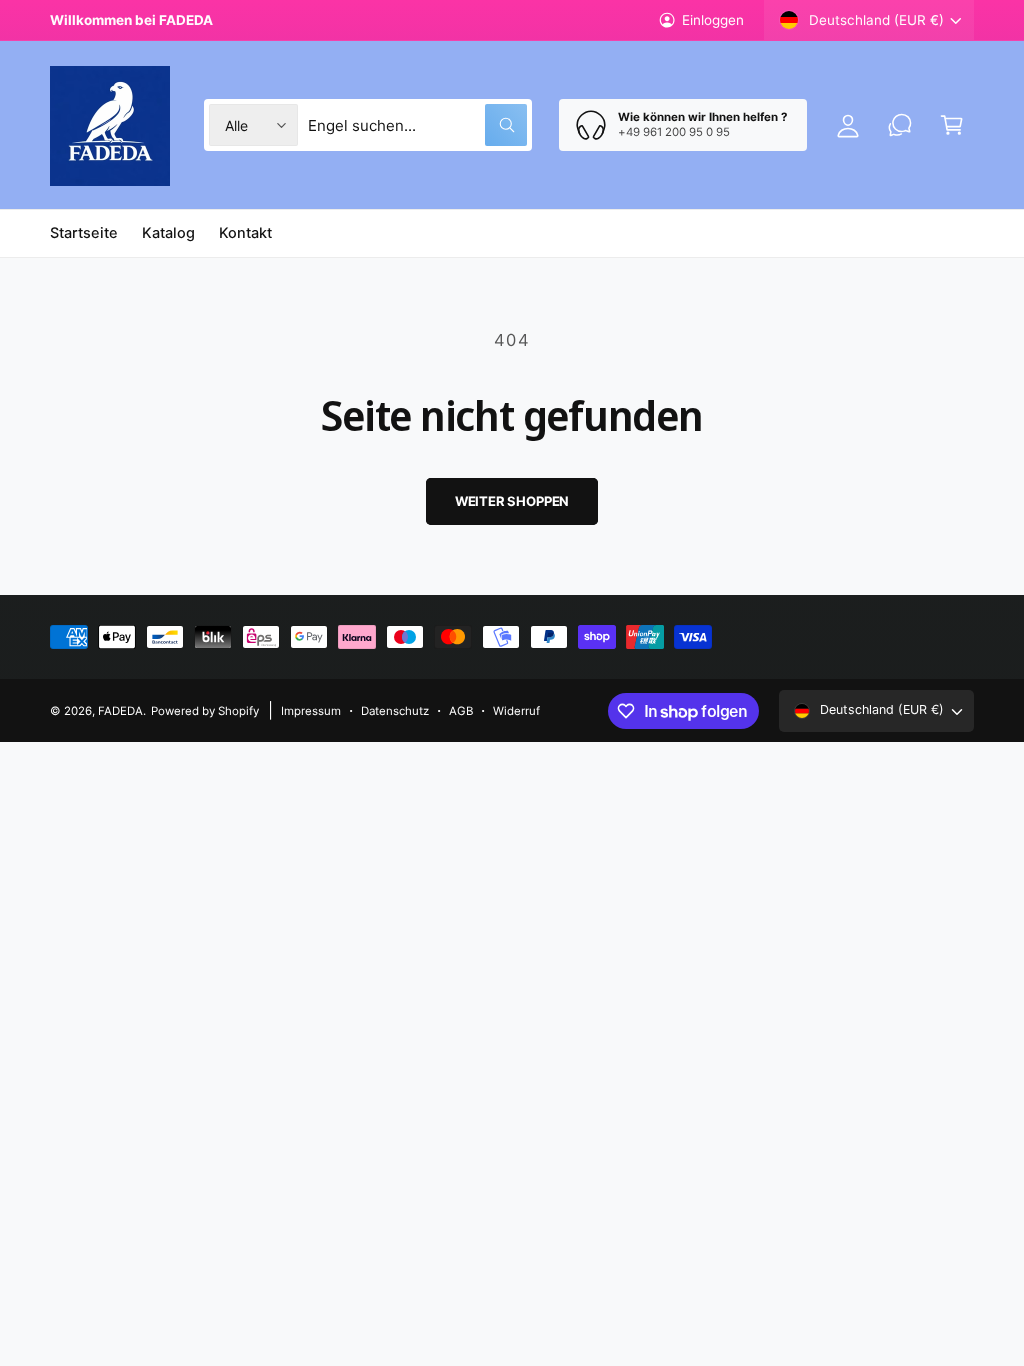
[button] (952, 125)
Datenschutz (395, 711)
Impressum (311, 711)
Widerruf (516, 711)
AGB (461, 711)
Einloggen (713, 20)
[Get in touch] (900, 125)
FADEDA (120, 711)
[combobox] (417, 125)
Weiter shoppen (512, 501)
